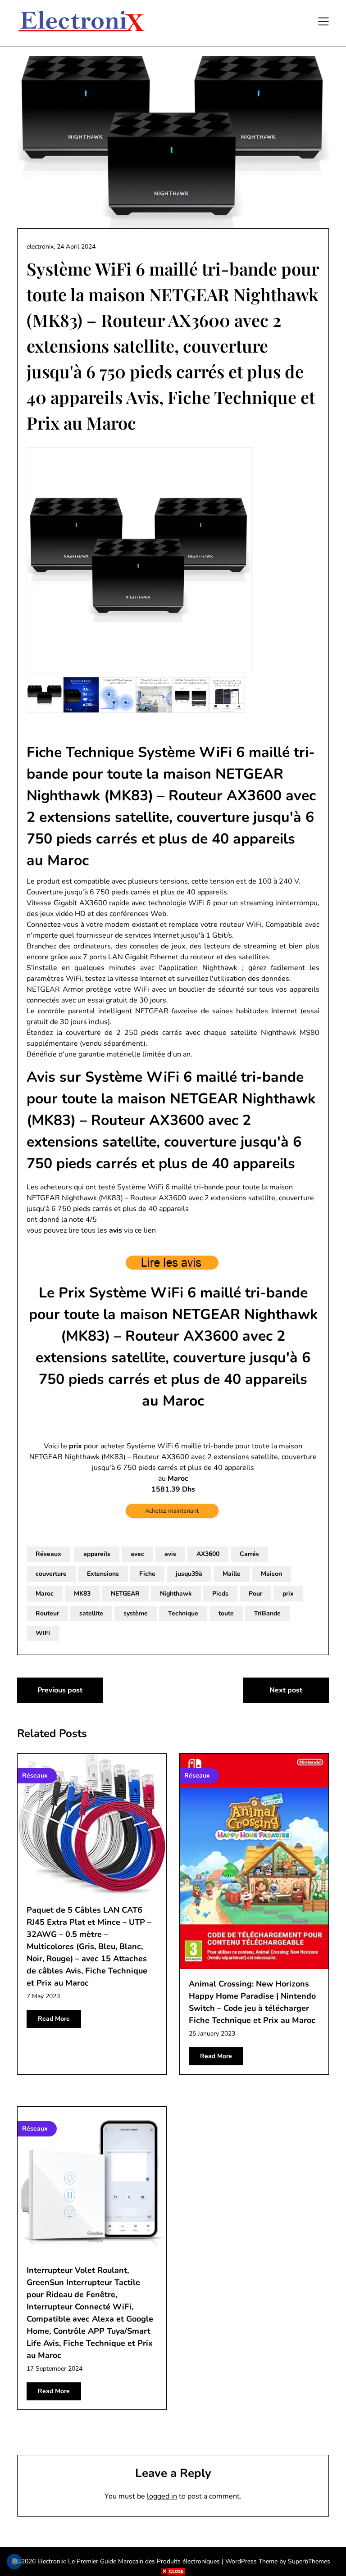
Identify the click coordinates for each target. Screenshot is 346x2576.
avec (137, 1554)
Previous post (60, 1690)
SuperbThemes (309, 2561)
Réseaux (48, 1554)
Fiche (147, 1574)
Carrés (249, 1554)
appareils (97, 1554)
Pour (255, 1594)
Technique (183, 1613)
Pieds (220, 1594)
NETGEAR (125, 1594)
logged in (162, 2496)
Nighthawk (176, 1594)
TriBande (267, 1613)
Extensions (103, 1574)
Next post (286, 1690)
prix (288, 1594)
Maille (232, 1574)
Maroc (45, 1594)
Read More (54, 2019)
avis (170, 1554)
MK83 (82, 1594)
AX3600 (208, 1554)
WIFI (43, 1633)
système (136, 1613)
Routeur (47, 1613)
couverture (51, 1574)
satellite (91, 1613)
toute (226, 1613)
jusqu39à (189, 1574)
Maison (271, 1574)
